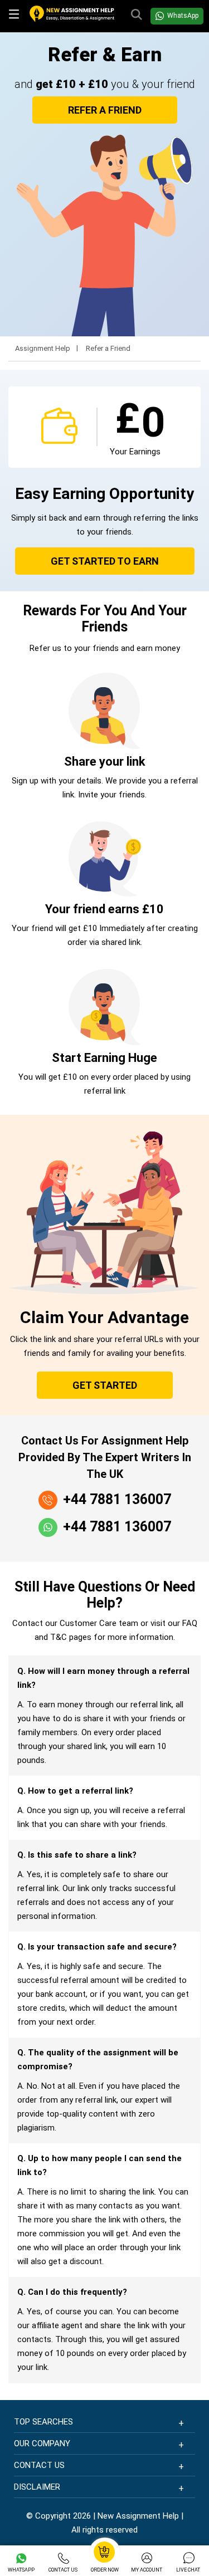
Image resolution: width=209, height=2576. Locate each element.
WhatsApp (183, 16)
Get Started (105, 1385)
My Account (147, 2570)
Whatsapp (21, 2570)
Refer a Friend (105, 110)
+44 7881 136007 (117, 1499)
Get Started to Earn (105, 561)
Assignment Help (43, 349)
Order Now (105, 2570)
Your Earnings (135, 452)
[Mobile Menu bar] (15, 16)
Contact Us (63, 2570)
